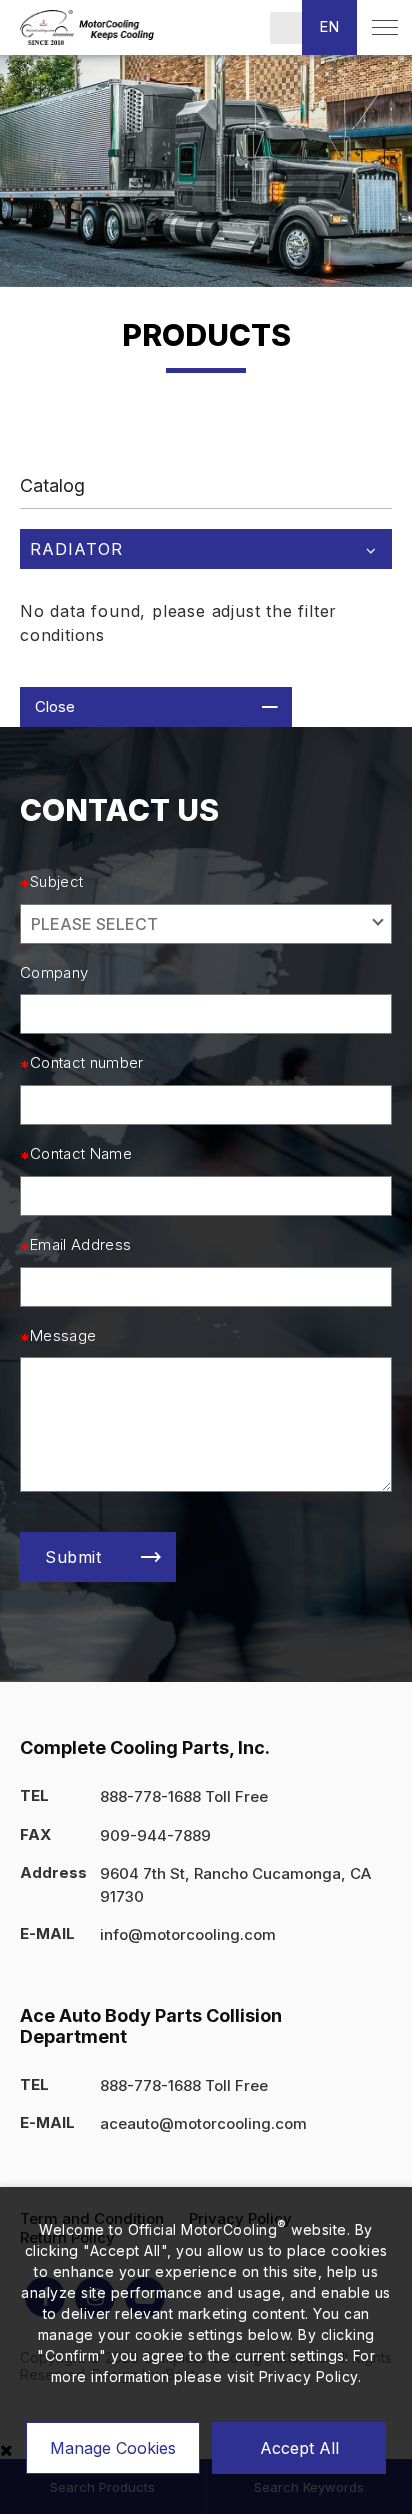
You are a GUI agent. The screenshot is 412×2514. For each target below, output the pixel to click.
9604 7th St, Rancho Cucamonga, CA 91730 (235, 1885)
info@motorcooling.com (188, 1934)
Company (54, 973)
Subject (56, 882)
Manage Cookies (113, 2448)
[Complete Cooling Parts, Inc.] (87, 27)
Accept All (299, 2448)
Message (63, 1336)
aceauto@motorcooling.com (203, 2123)
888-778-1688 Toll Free (184, 1796)
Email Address (80, 1245)
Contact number (86, 1063)
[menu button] (384, 27)
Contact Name (81, 1154)
